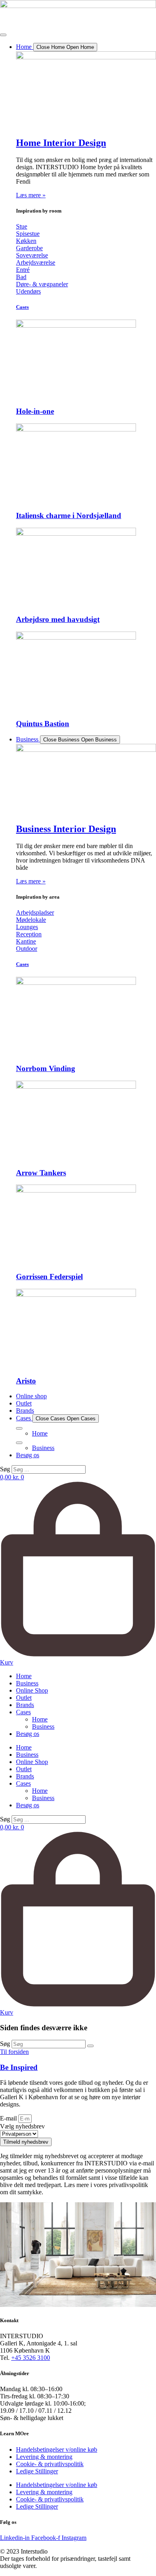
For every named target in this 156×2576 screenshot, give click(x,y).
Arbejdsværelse (36, 262)
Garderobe (29, 248)
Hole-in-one (35, 411)
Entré (23, 270)
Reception (29, 934)
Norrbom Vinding (46, 1068)
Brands (25, 1705)
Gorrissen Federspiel (49, 1277)
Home (24, 1676)
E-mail (9, 2118)
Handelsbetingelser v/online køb (57, 2449)
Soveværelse (32, 255)
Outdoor (27, 949)
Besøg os (28, 1734)
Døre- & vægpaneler (42, 284)
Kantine (26, 941)
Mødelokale (31, 920)
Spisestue (28, 234)
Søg (5, 1469)
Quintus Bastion (43, 724)
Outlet (24, 1698)
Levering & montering (44, 2457)
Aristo (26, 1381)
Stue (22, 226)
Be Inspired (19, 2067)
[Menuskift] (3, 35)
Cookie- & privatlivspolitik (50, 2464)
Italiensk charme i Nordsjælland (69, 515)
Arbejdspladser (35, 912)
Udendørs (28, 291)
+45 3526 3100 (31, 2358)
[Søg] (90, 2046)
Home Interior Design (61, 143)
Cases (22, 307)
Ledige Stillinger (37, 2471)
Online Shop (32, 1690)
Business (27, 1683)
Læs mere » (31, 195)
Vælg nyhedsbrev (22, 2126)
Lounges (27, 927)
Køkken (26, 241)
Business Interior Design (66, 829)
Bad (21, 277)
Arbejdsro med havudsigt (58, 619)
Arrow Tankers (41, 1173)
